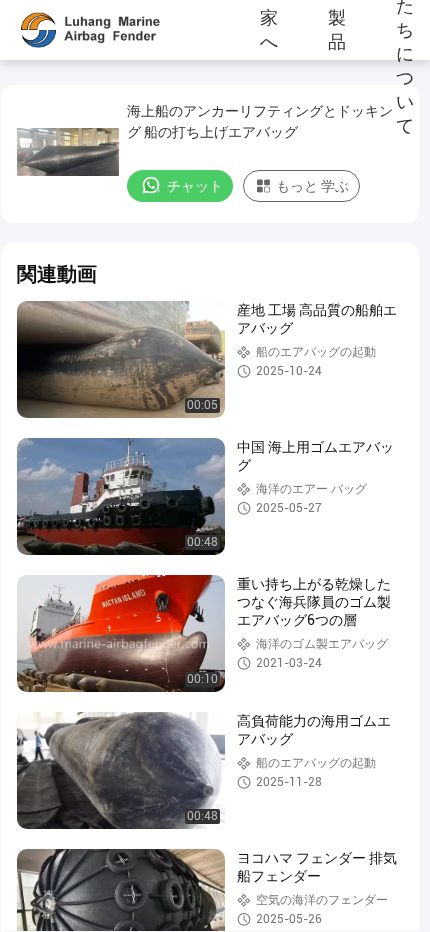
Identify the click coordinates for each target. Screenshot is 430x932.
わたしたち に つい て (405, 30)
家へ (269, 30)
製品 (337, 30)
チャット (195, 186)
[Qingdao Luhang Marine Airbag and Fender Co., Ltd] (75, 30)
